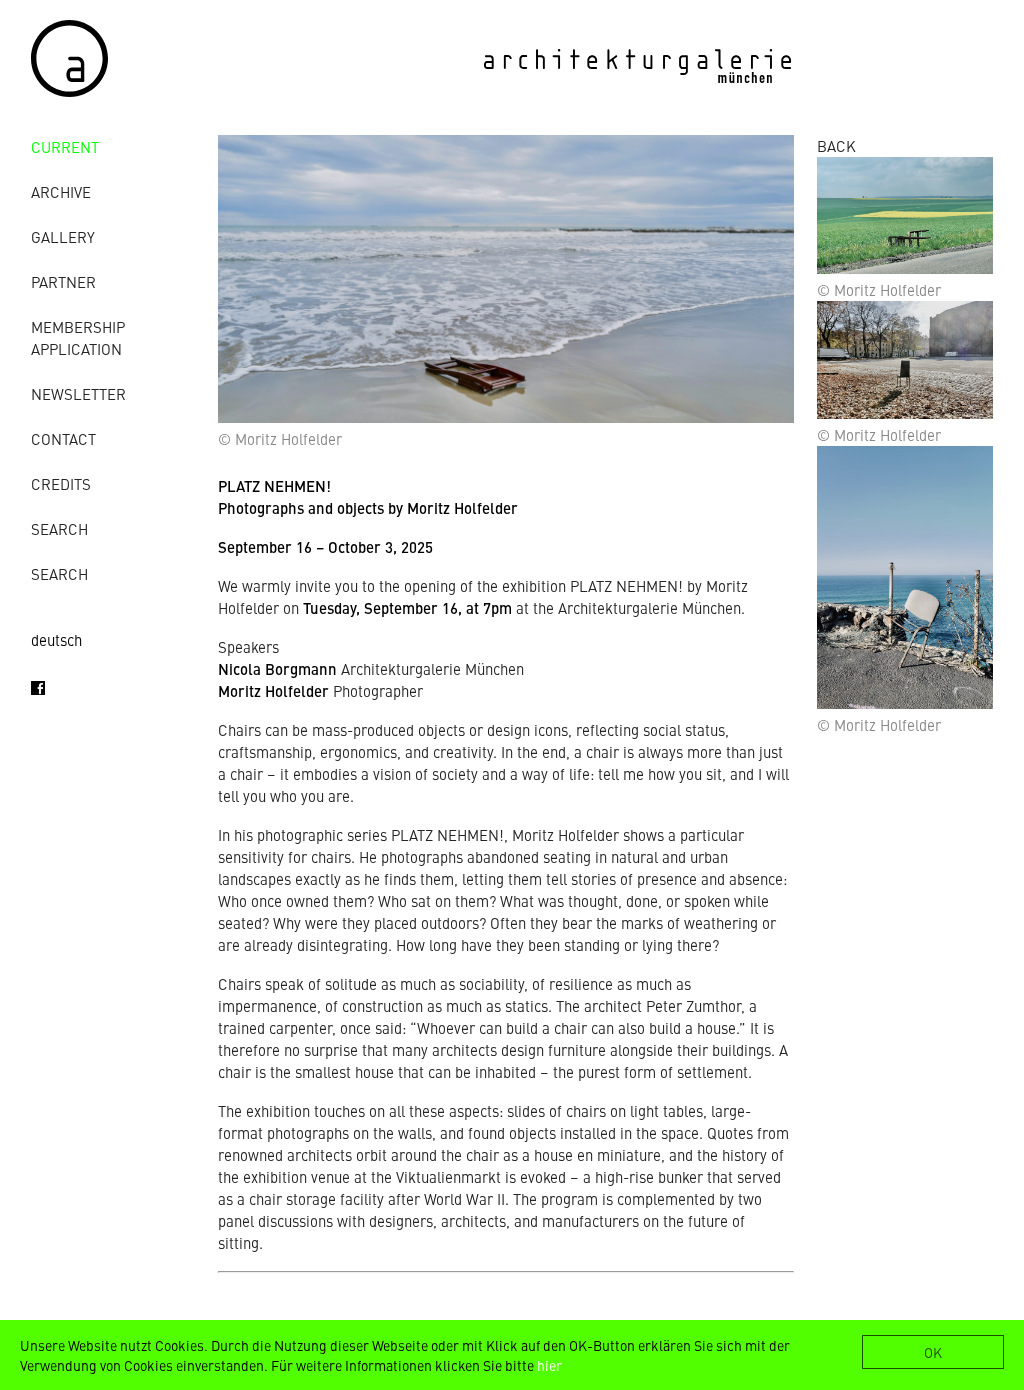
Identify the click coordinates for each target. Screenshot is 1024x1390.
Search (59, 528)
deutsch (56, 639)
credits (61, 483)
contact (63, 438)
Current (65, 146)
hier (549, 1365)
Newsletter (78, 393)
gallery (63, 236)
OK (933, 1352)
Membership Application (78, 337)
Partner (63, 281)
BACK (836, 145)
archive (61, 191)
